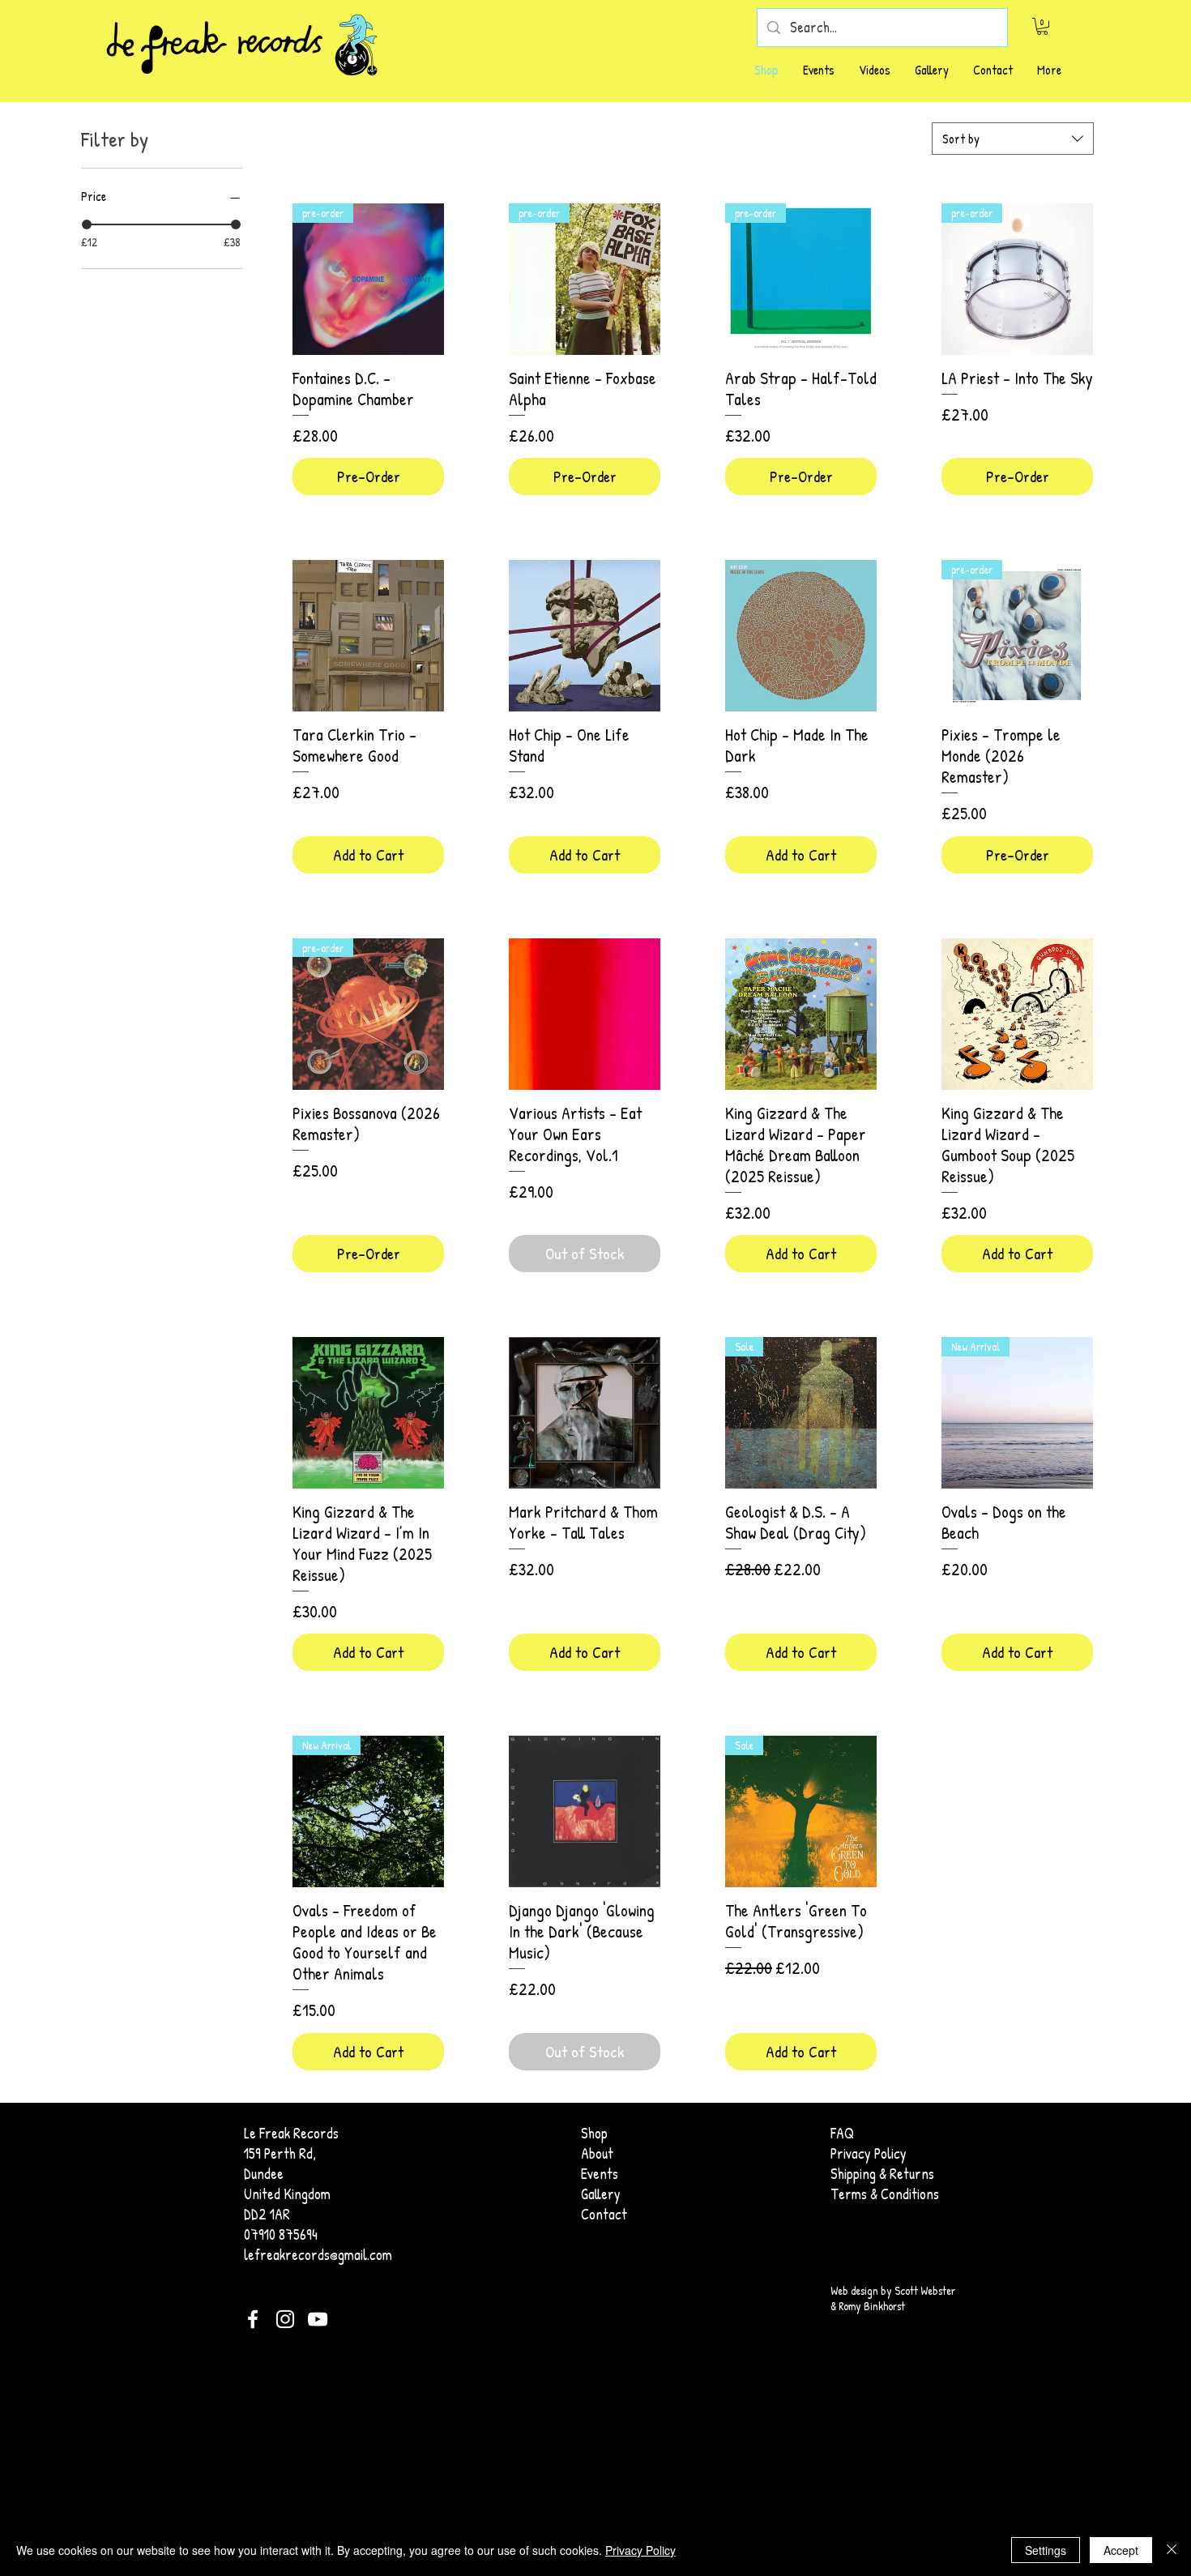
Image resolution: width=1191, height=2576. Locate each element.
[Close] (1172, 2550)
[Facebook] (253, 2319)
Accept (1121, 2550)
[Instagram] (285, 2319)
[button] (1042, 26)
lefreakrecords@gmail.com (318, 2255)
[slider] (87, 224)
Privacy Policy (640, 2550)
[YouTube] (318, 2319)
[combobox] (1013, 139)
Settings (1046, 2550)
